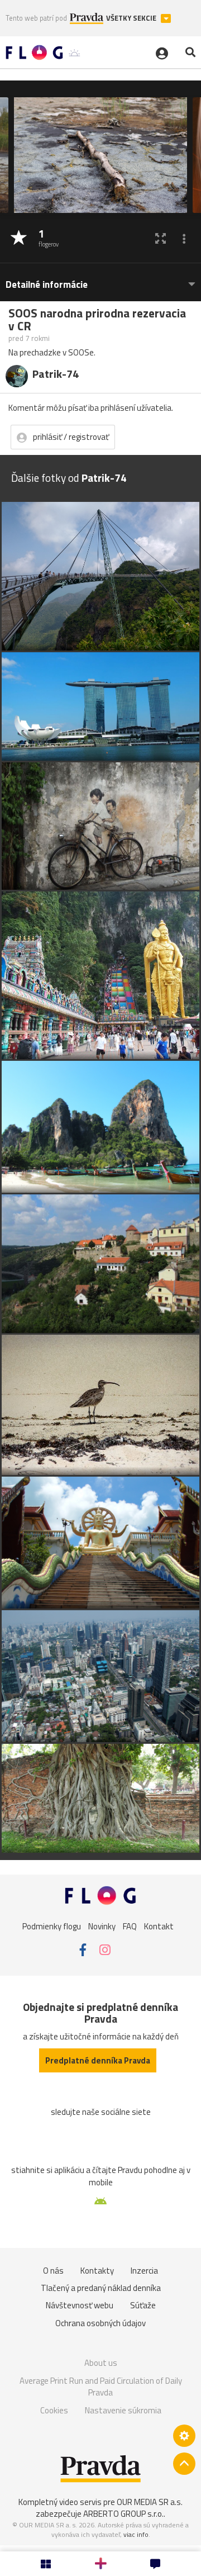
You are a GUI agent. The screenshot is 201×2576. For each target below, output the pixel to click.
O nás (53, 2271)
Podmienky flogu (52, 1926)
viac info (136, 2534)
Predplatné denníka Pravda (98, 2060)
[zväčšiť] (161, 238)
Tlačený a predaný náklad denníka (101, 2288)
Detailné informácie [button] (47, 285)
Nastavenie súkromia (123, 2410)
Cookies (54, 2410)
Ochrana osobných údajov (100, 2323)
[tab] (100, 279)
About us (101, 2363)
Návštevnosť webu (80, 2305)
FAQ (130, 1926)
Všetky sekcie (132, 18)
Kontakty (97, 2271)
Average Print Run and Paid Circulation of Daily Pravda (101, 2387)
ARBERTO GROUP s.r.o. (123, 2514)
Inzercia (144, 2271)
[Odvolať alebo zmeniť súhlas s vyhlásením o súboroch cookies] (184, 2436)
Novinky (102, 1926)
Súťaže (143, 2305)
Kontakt (159, 1926)
